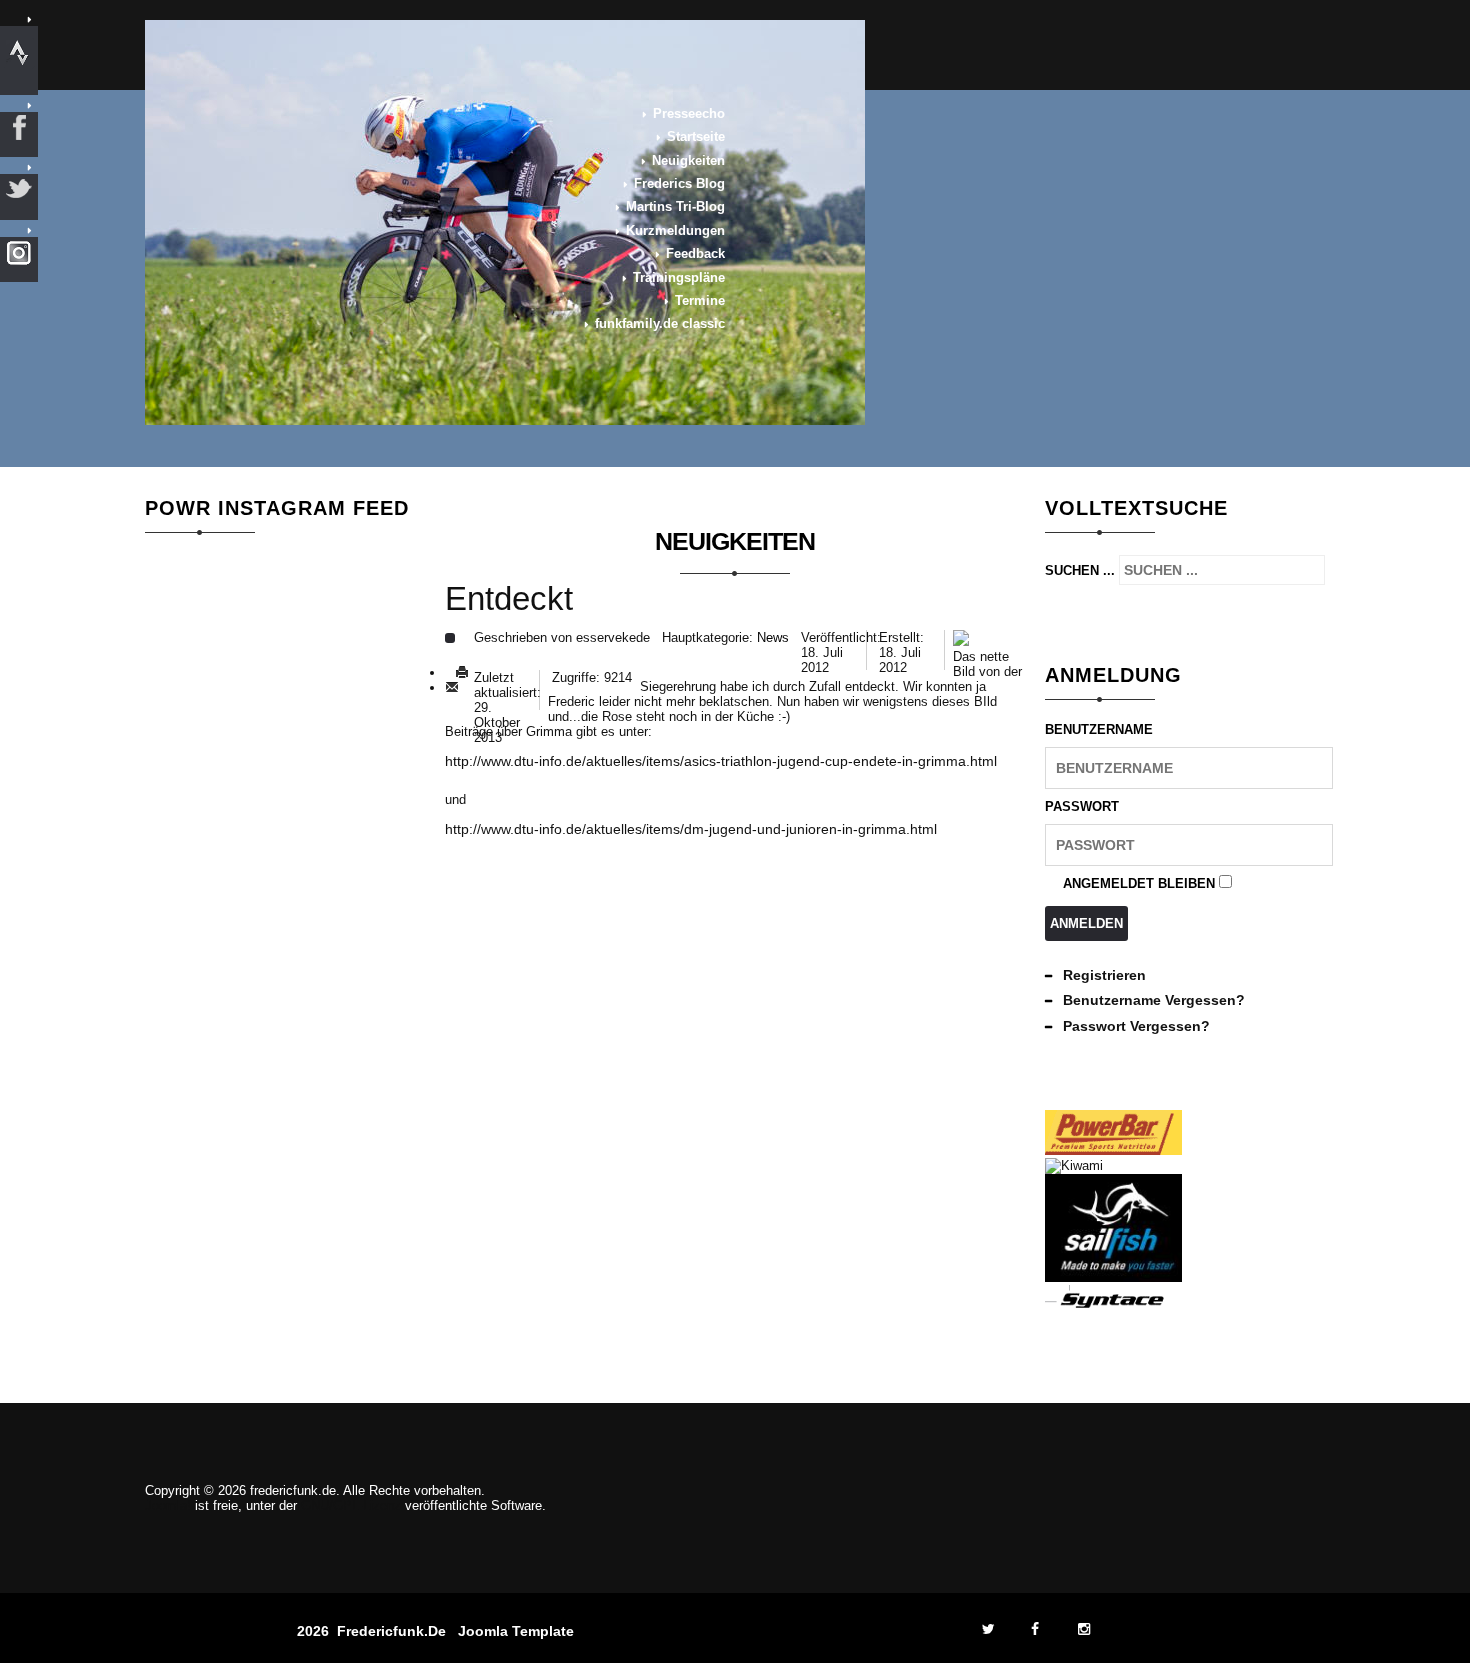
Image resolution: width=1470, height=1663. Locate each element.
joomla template (516, 1631)
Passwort (1082, 806)
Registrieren (1104, 975)
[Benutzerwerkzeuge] (450, 638)
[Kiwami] (1074, 1165)
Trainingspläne (679, 277)
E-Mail (452, 687)
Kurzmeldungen (675, 230)
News (773, 637)
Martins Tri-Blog (675, 206)
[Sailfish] (1113, 1277)
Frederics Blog (679, 183)
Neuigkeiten (688, 160)
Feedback (695, 253)
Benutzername (1099, 729)
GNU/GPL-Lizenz (351, 1505)
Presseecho (689, 113)
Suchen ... (1080, 570)
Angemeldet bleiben (1139, 883)
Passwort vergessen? (1136, 1026)
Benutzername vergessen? (1154, 1000)
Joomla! (168, 1505)
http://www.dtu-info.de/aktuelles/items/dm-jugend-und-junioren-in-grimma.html (691, 829)
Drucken (462, 672)
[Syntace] (1113, 1305)
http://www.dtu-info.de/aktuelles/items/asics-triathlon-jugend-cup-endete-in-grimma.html (721, 761)
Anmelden (1086, 923)
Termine (700, 300)
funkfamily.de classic (660, 323)
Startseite (696, 136)
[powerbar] (1113, 1150)
